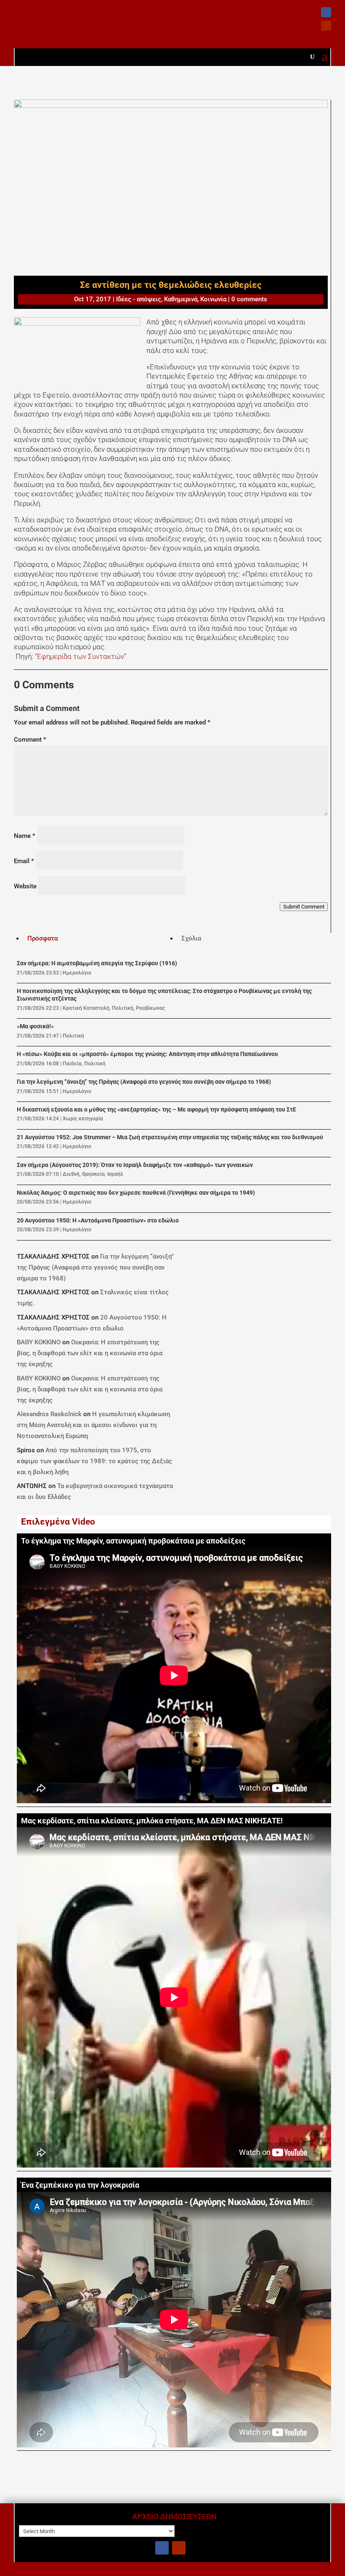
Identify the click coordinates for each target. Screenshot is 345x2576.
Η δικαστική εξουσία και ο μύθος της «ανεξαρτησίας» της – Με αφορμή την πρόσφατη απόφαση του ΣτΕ (157, 1110)
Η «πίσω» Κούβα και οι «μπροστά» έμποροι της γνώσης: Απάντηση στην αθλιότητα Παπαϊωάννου (147, 1054)
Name (25, 836)
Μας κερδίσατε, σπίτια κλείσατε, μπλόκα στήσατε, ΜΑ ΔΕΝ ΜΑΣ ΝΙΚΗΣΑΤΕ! (152, 1821)
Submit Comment (304, 907)
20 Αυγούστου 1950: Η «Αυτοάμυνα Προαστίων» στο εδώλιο (98, 1221)
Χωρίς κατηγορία (83, 1119)
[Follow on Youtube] (326, 26)
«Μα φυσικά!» (35, 1026)
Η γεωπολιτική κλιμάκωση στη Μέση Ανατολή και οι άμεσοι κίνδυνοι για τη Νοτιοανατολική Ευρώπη (93, 1425)
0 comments (249, 299)
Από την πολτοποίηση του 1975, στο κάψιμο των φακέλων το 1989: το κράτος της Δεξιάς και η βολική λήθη (94, 1461)
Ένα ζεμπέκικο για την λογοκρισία (80, 2185)
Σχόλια (191, 938)
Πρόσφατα (42, 938)
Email (24, 861)
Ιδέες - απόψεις (139, 299)
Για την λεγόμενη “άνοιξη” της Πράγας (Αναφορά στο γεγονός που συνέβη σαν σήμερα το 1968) (144, 1082)
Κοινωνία (213, 299)
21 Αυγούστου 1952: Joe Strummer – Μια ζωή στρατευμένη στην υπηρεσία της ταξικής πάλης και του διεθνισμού (170, 1137)
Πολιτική (123, 1008)
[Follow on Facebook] (326, 12)
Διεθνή (71, 1174)
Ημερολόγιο (77, 973)
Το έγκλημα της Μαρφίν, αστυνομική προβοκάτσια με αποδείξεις (133, 1541)
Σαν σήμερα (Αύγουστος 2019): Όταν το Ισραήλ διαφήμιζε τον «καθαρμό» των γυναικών (135, 1165)
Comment (30, 740)
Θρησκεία (93, 1174)
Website (25, 886)
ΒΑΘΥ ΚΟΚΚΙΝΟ (39, 1342)
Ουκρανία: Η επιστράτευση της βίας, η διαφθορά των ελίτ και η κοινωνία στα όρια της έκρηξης (90, 1353)
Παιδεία (72, 1064)
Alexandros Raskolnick (49, 1414)
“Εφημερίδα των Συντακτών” (80, 656)
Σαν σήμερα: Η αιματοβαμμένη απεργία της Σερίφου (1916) (97, 963)
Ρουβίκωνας (150, 1008)
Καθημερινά (181, 299)
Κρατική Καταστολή (86, 1008)
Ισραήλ (115, 1174)
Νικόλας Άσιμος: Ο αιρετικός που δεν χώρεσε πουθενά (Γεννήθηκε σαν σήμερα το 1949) (136, 1193)
